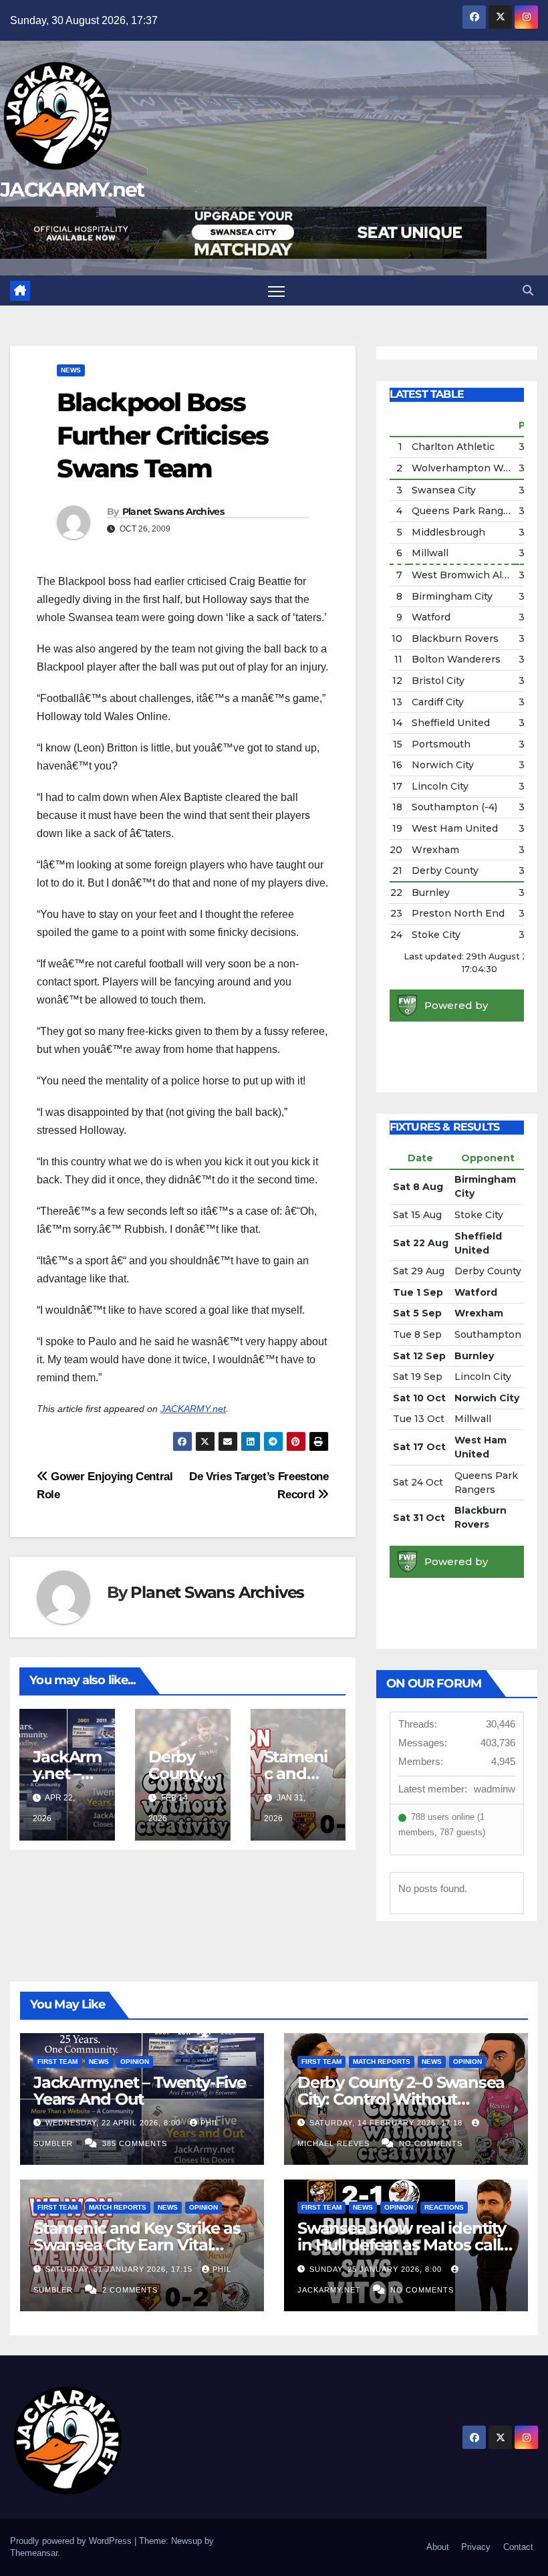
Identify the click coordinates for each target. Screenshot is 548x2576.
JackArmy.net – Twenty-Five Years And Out (140, 2091)
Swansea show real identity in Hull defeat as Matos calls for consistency (403, 2245)
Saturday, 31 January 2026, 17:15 (120, 2269)
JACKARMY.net (72, 190)
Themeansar (34, 2553)
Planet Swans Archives (173, 511)
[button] (528, 290)
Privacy (476, 2547)
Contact (518, 2547)
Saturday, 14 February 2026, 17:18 (387, 2123)
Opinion (135, 2062)
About (438, 2547)
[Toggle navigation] (276, 290)
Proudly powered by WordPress (72, 2541)
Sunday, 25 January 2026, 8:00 (377, 2269)
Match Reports (382, 2062)
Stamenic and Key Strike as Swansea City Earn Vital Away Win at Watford (137, 2245)
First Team (57, 2062)
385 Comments (135, 2143)
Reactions (444, 2207)
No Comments (431, 2143)
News (71, 370)
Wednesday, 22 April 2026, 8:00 (114, 2123)
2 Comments (130, 2290)
